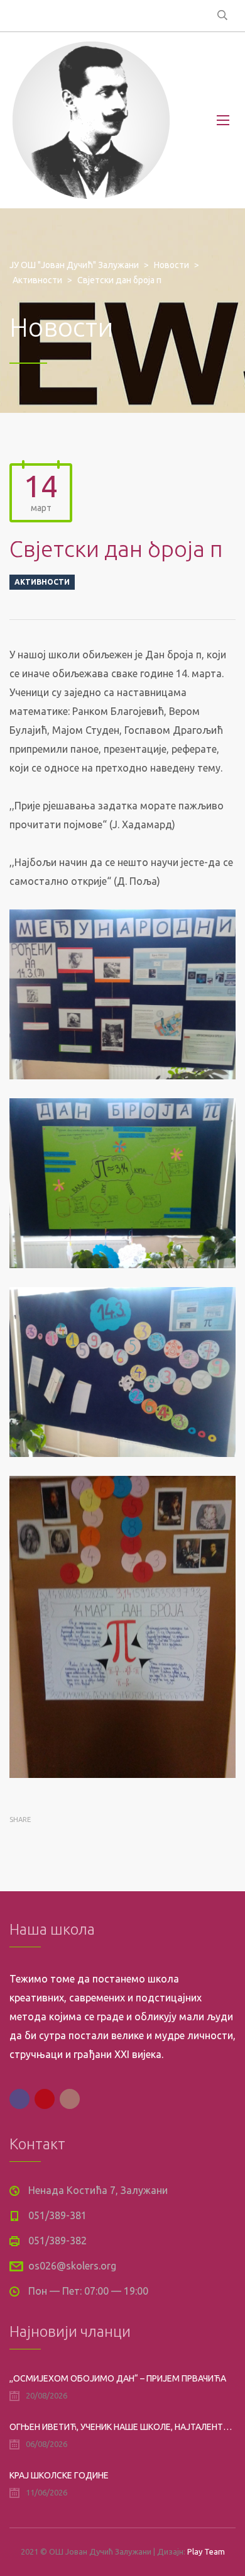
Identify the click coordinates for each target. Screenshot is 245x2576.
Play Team (206, 2551)
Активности (42, 582)
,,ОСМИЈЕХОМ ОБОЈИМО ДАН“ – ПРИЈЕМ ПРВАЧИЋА (118, 2378)
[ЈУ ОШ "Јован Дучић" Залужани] (91, 120)
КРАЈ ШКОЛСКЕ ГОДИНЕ (59, 2475)
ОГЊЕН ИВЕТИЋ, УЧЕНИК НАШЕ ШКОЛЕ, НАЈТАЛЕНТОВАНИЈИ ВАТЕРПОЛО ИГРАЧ (122, 2427)
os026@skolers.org (72, 2266)
